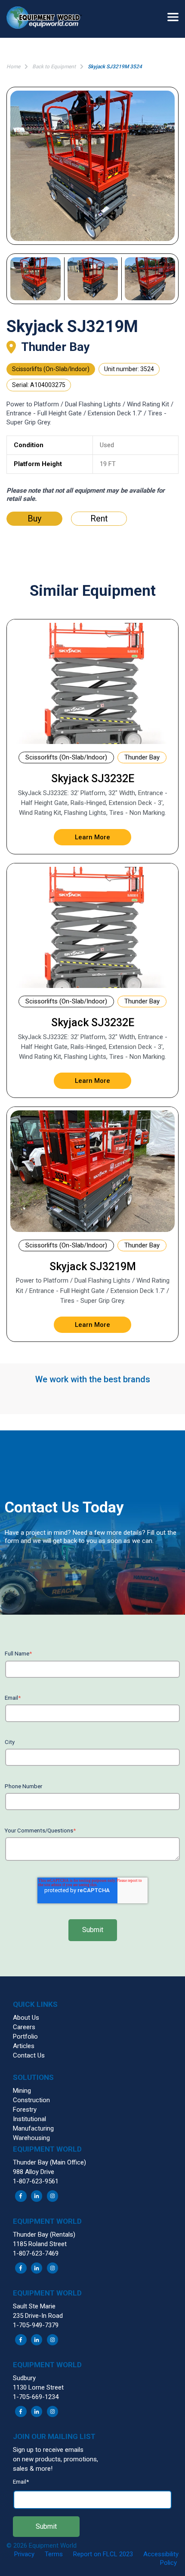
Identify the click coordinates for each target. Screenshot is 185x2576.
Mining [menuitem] (22, 2091)
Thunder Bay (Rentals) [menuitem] (44, 2235)
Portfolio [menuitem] (25, 2036)
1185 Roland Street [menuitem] (40, 2244)
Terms (54, 2554)
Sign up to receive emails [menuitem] (48, 2450)
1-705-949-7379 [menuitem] (36, 2325)
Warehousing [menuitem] (31, 2138)
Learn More (92, 837)
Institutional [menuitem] (29, 2119)
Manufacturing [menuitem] (33, 2128)
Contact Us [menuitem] (29, 2055)
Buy (34, 518)
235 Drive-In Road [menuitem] (38, 2316)
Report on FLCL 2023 (103, 2554)
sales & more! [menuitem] (33, 2469)
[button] (47, 19)
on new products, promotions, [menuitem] (55, 2459)
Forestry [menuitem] (25, 2110)
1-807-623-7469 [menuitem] (36, 2253)
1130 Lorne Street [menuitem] (38, 2387)
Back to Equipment (54, 67)
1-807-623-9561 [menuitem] (36, 2181)
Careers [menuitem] (24, 2027)
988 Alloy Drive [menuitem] (34, 2172)
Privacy (24, 2554)
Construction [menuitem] (31, 2100)
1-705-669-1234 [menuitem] (36, 2397)
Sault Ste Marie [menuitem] (34, 2306)
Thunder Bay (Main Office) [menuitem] (49, 2162)
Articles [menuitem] (24, 2046)
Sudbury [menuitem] (24, 2378)
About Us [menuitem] (26, 2018)
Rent (99, 518)
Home (13, 67)
